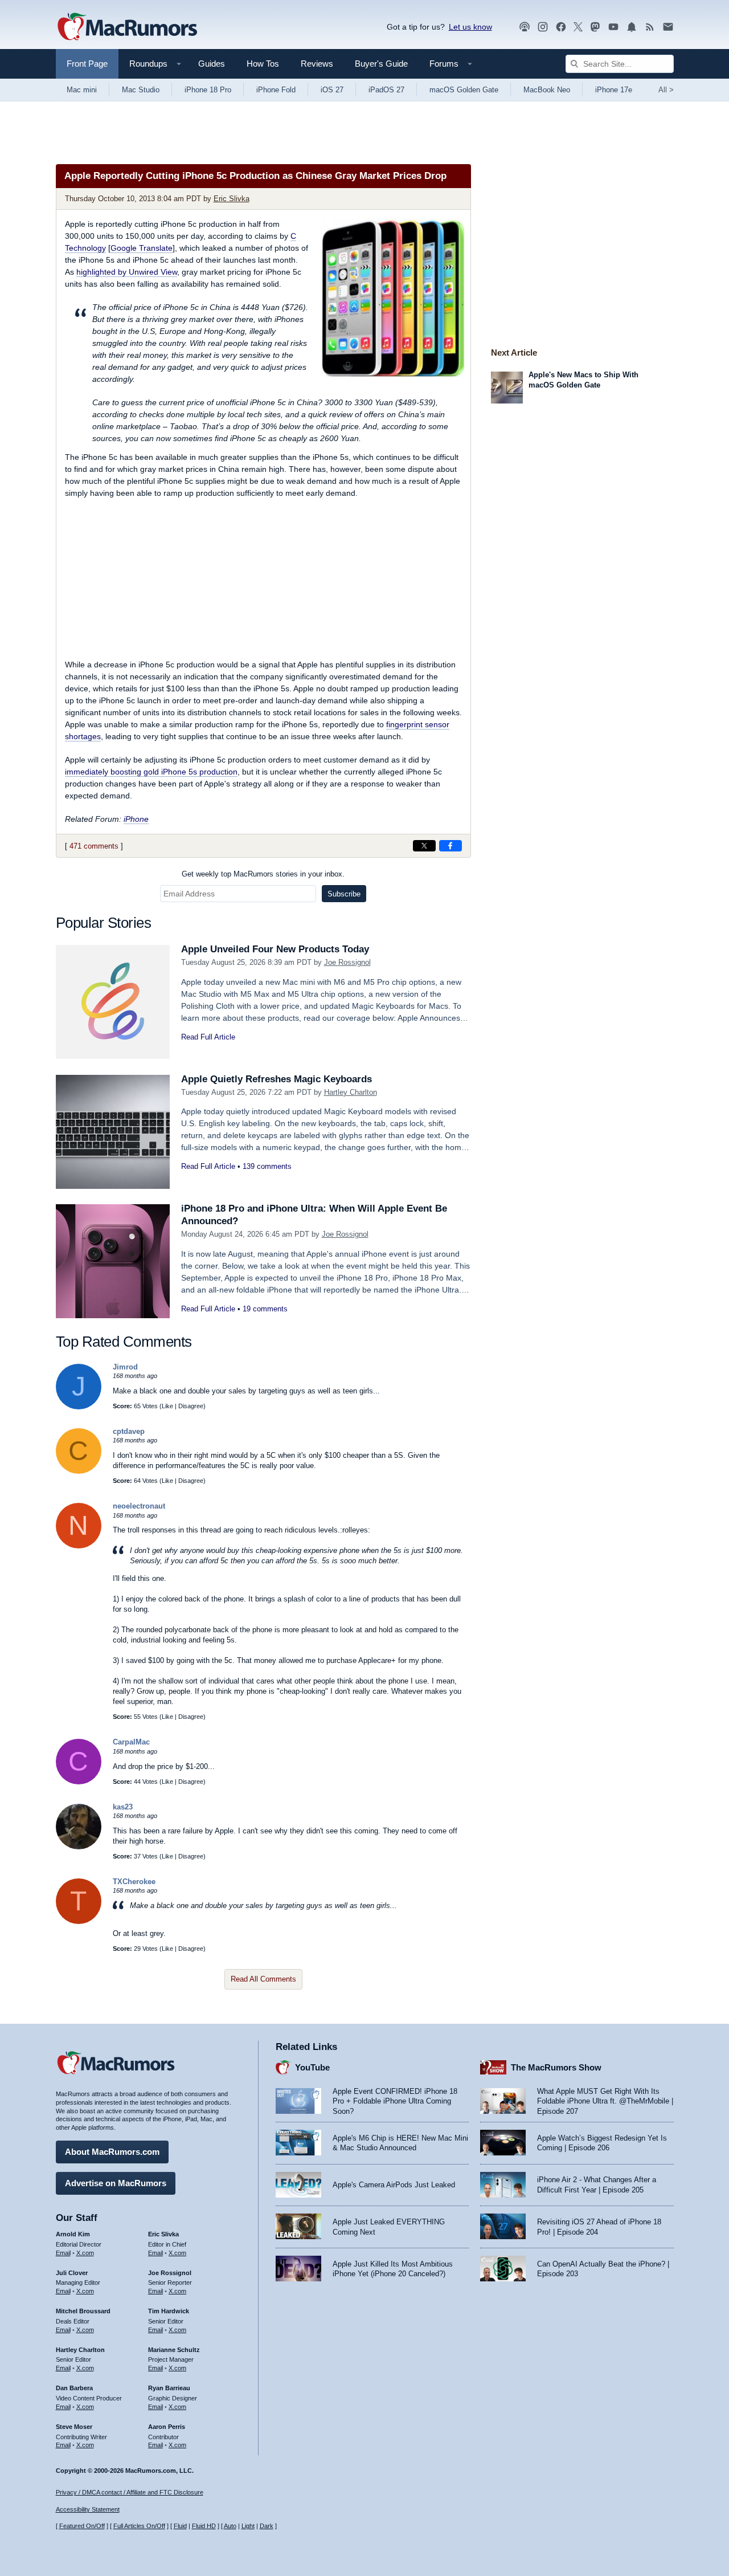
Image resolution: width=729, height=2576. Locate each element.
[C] (79, 1471)
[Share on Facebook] (450, 846)
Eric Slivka (232, 199)
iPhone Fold (276, 90)
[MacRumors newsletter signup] (668, 27)
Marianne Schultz (174, 2350)
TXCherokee (134, 1882)
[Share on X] (424, 846)
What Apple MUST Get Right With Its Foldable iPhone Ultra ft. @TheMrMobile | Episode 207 (605, 2101)
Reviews (317, 64)
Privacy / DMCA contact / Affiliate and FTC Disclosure (130, 2492)
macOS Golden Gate (464, 90)
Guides (212, 64)
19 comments (265, 1309)
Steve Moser (74, 2427)
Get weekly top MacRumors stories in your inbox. (263, 874)
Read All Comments (263, 1979)
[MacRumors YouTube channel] (613, 27)
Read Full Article (208, 1037)
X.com (85, 2253)
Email (63, 2253)
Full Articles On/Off (139, 2526)
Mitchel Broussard (83, 2311)
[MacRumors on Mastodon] (595, 27)
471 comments (94, 846)
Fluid (180, 2526)
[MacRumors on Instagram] (543, 27)
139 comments (267, 1166)
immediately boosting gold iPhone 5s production (151, 772)
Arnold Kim (73, 2234)
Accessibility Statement (88, 2509)
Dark (267, 2526)
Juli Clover (72, 2273)
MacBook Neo (547, 90)
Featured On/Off (82, 2526)
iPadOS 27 (386, 90)
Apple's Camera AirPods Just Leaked (394, 2185)
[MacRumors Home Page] (127, 27)
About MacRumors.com (112, 2152)
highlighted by (127, 272)
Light (248, 2526)
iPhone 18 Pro (208, 90)
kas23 (123, 1807)
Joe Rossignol (347, 962)
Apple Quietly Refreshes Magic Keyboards (277, 1079)
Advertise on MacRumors (116, 2183)
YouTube (312, 2067)
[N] (79, 1546)
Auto (230, 2526)
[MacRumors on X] (578, 27)
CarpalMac (131, 1742)
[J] (79, 1407)
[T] (79, 1921)
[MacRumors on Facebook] (561, 27)
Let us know (470, 27)
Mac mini (82, 90)
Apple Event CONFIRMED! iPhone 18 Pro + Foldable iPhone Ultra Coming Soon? (395, 2101)
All (666, 90)
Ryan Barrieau (169, 2388)
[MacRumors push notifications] (632, 27)
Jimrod (125, 1367)
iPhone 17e (614, 90)
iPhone (136, 819)
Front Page (87, 64)
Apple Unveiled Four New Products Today (275, 949)
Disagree (191, 1406)
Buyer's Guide (381, 64)
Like (167, 1406)
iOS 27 (332, 90)
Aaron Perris (167, 2427)
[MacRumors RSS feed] (650, 27)
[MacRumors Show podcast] (525, 27)
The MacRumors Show (556, 2067)
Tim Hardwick (169, 2311)
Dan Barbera (74, 2388)
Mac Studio (141, 90)
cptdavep (129, 1431)
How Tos (263, 64)
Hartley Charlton (351, 1092)
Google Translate (142, 248)
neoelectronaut (139, 1506)
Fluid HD (204, 2526)
